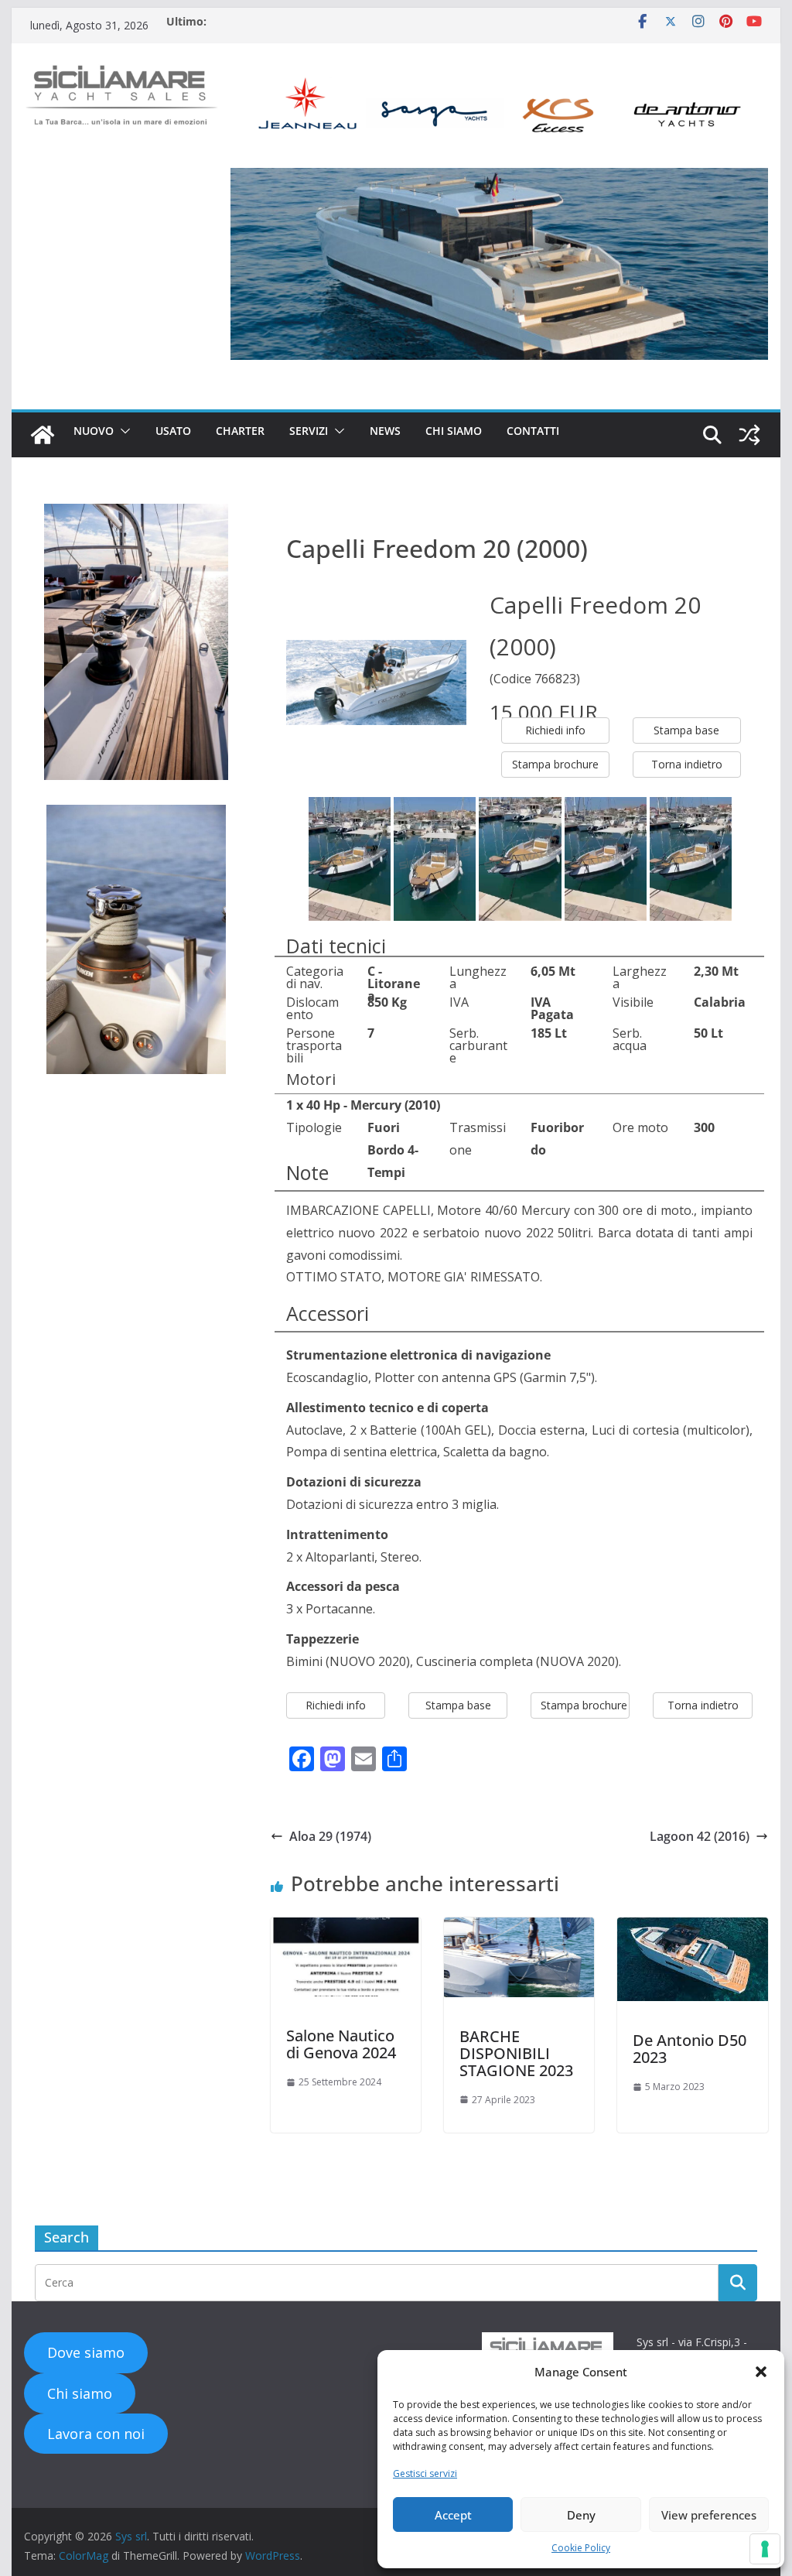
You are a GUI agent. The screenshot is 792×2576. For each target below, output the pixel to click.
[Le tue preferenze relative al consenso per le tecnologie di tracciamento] (765, 2549)
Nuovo (94, 431)
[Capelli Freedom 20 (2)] (520, 858)
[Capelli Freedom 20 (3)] (606, 858)
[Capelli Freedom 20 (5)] (435, 858)
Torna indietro (687, 764)
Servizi (309, 431)
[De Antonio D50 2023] (692, 1959)
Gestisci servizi (425, 2473)
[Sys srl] (43, 435)
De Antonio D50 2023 (690, 2049)
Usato (173, 431)
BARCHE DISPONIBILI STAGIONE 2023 (516, 2053)
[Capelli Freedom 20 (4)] (691, 858)
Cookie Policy (581, 2548)
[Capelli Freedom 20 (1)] (350, 858)
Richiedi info (555, 730)
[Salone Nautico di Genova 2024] (346, 1956)
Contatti (533, 431)
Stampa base (686, 730)
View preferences (709, 2515)
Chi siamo (454, 431)
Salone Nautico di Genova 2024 (341, 2044)
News (385, 431)
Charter (240, 431)
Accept (453, 2515)
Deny (581, 2515)
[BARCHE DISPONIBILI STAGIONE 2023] (519, 1956)
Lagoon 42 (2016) (700, 1836)
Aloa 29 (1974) (330, 1836)
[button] (761, 2372)
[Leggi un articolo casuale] (749, 435)
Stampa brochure (555, 764)
